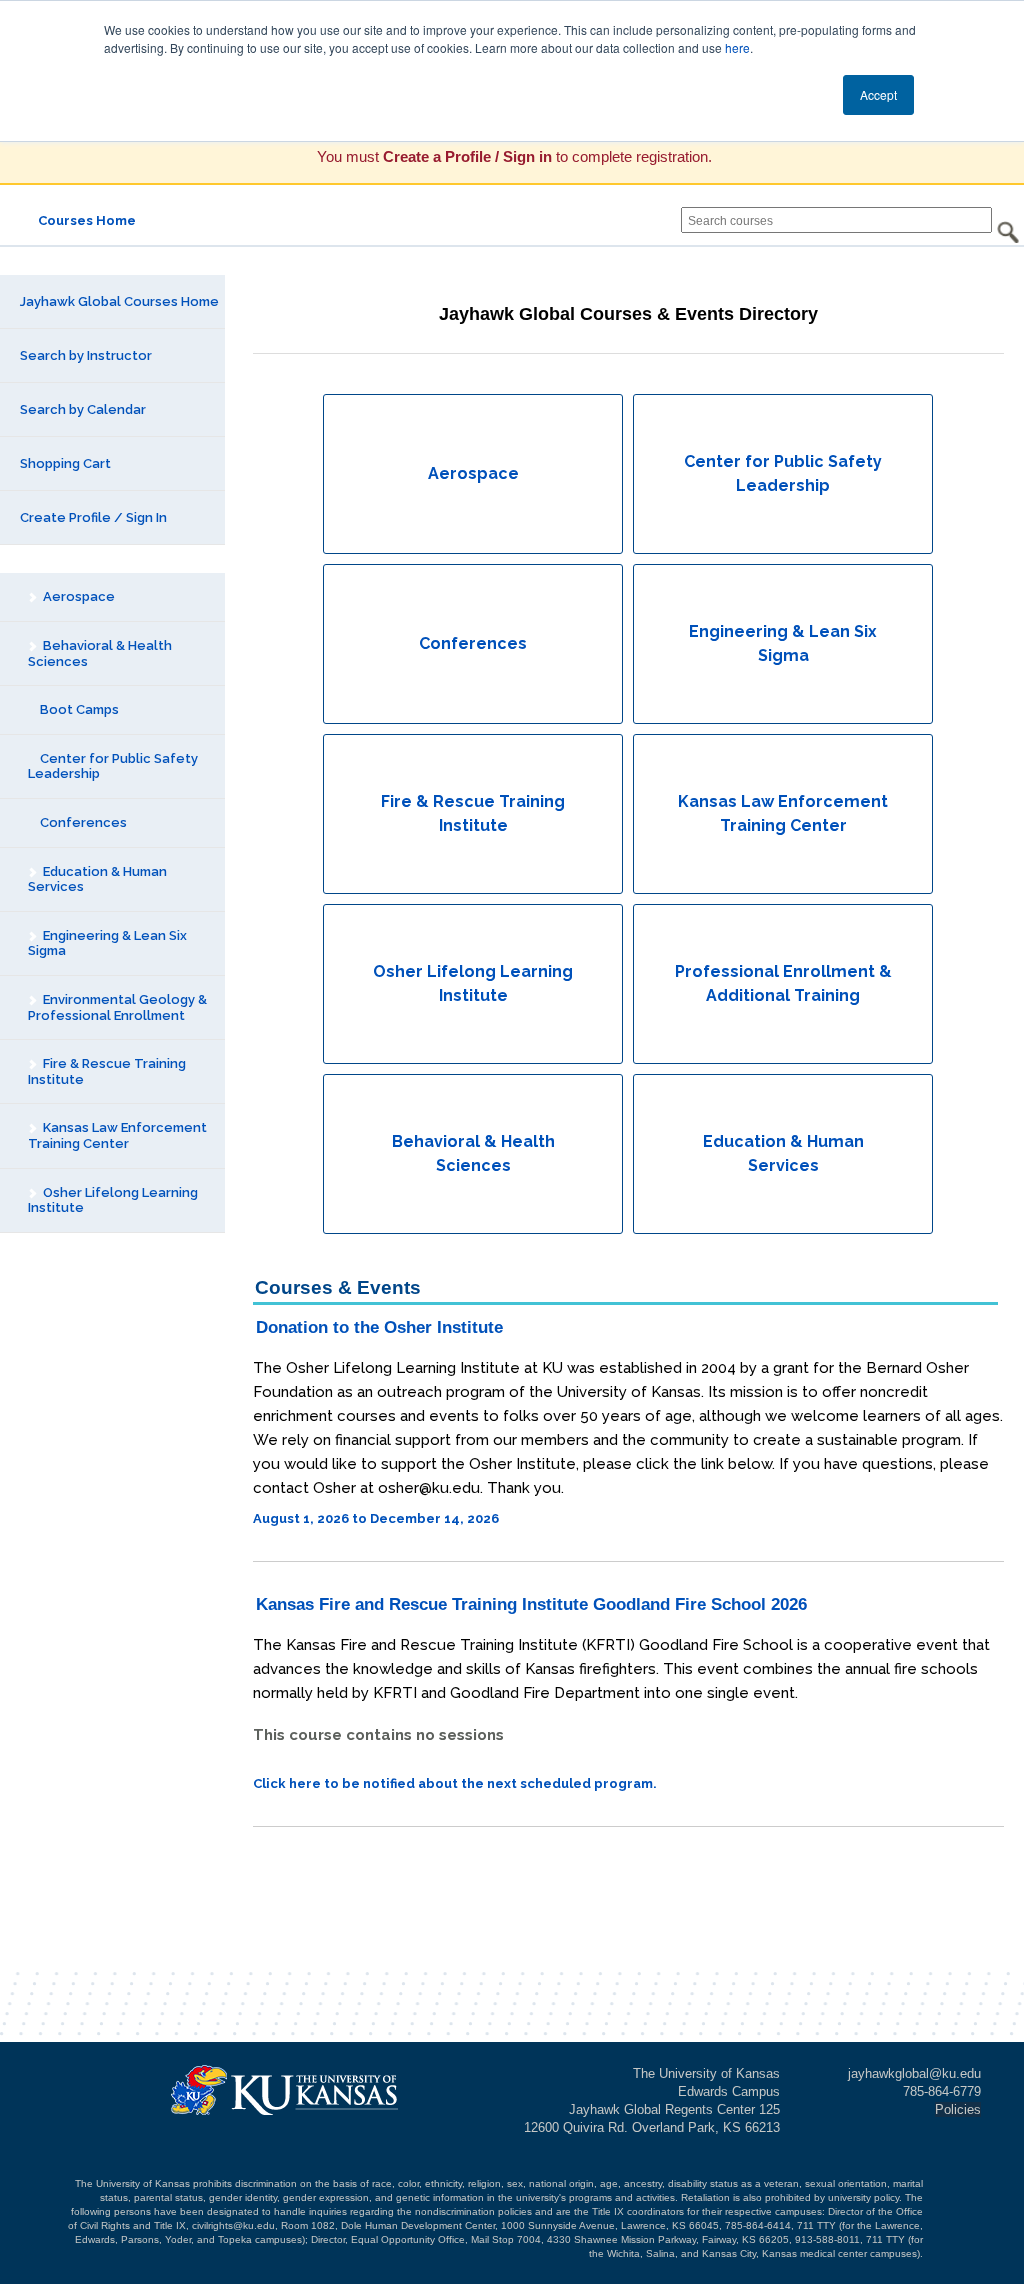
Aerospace (77, 596)
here (737, 47)
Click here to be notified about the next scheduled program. (455, 1783)
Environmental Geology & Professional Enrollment (117, 1007)
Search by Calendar (83, 409)
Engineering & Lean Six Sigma (107, 943)
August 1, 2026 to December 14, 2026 (376, 1518)
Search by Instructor (86, 355)
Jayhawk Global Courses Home (119, 301)
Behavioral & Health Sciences (100, 653)
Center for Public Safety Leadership (113, 766)
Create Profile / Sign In (93, 517)
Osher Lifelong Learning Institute (113, 1200)
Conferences (82, 822)
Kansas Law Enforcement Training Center (117, 1135)
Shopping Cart (65, 463)
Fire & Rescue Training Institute (107, 1071)
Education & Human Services (97, 879)
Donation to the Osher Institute (379, 1327)
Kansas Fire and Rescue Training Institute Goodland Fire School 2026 (531, 1604)
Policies (958, 2109)
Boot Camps (78, 709)
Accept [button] (878, 94)
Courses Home (87, 220)
